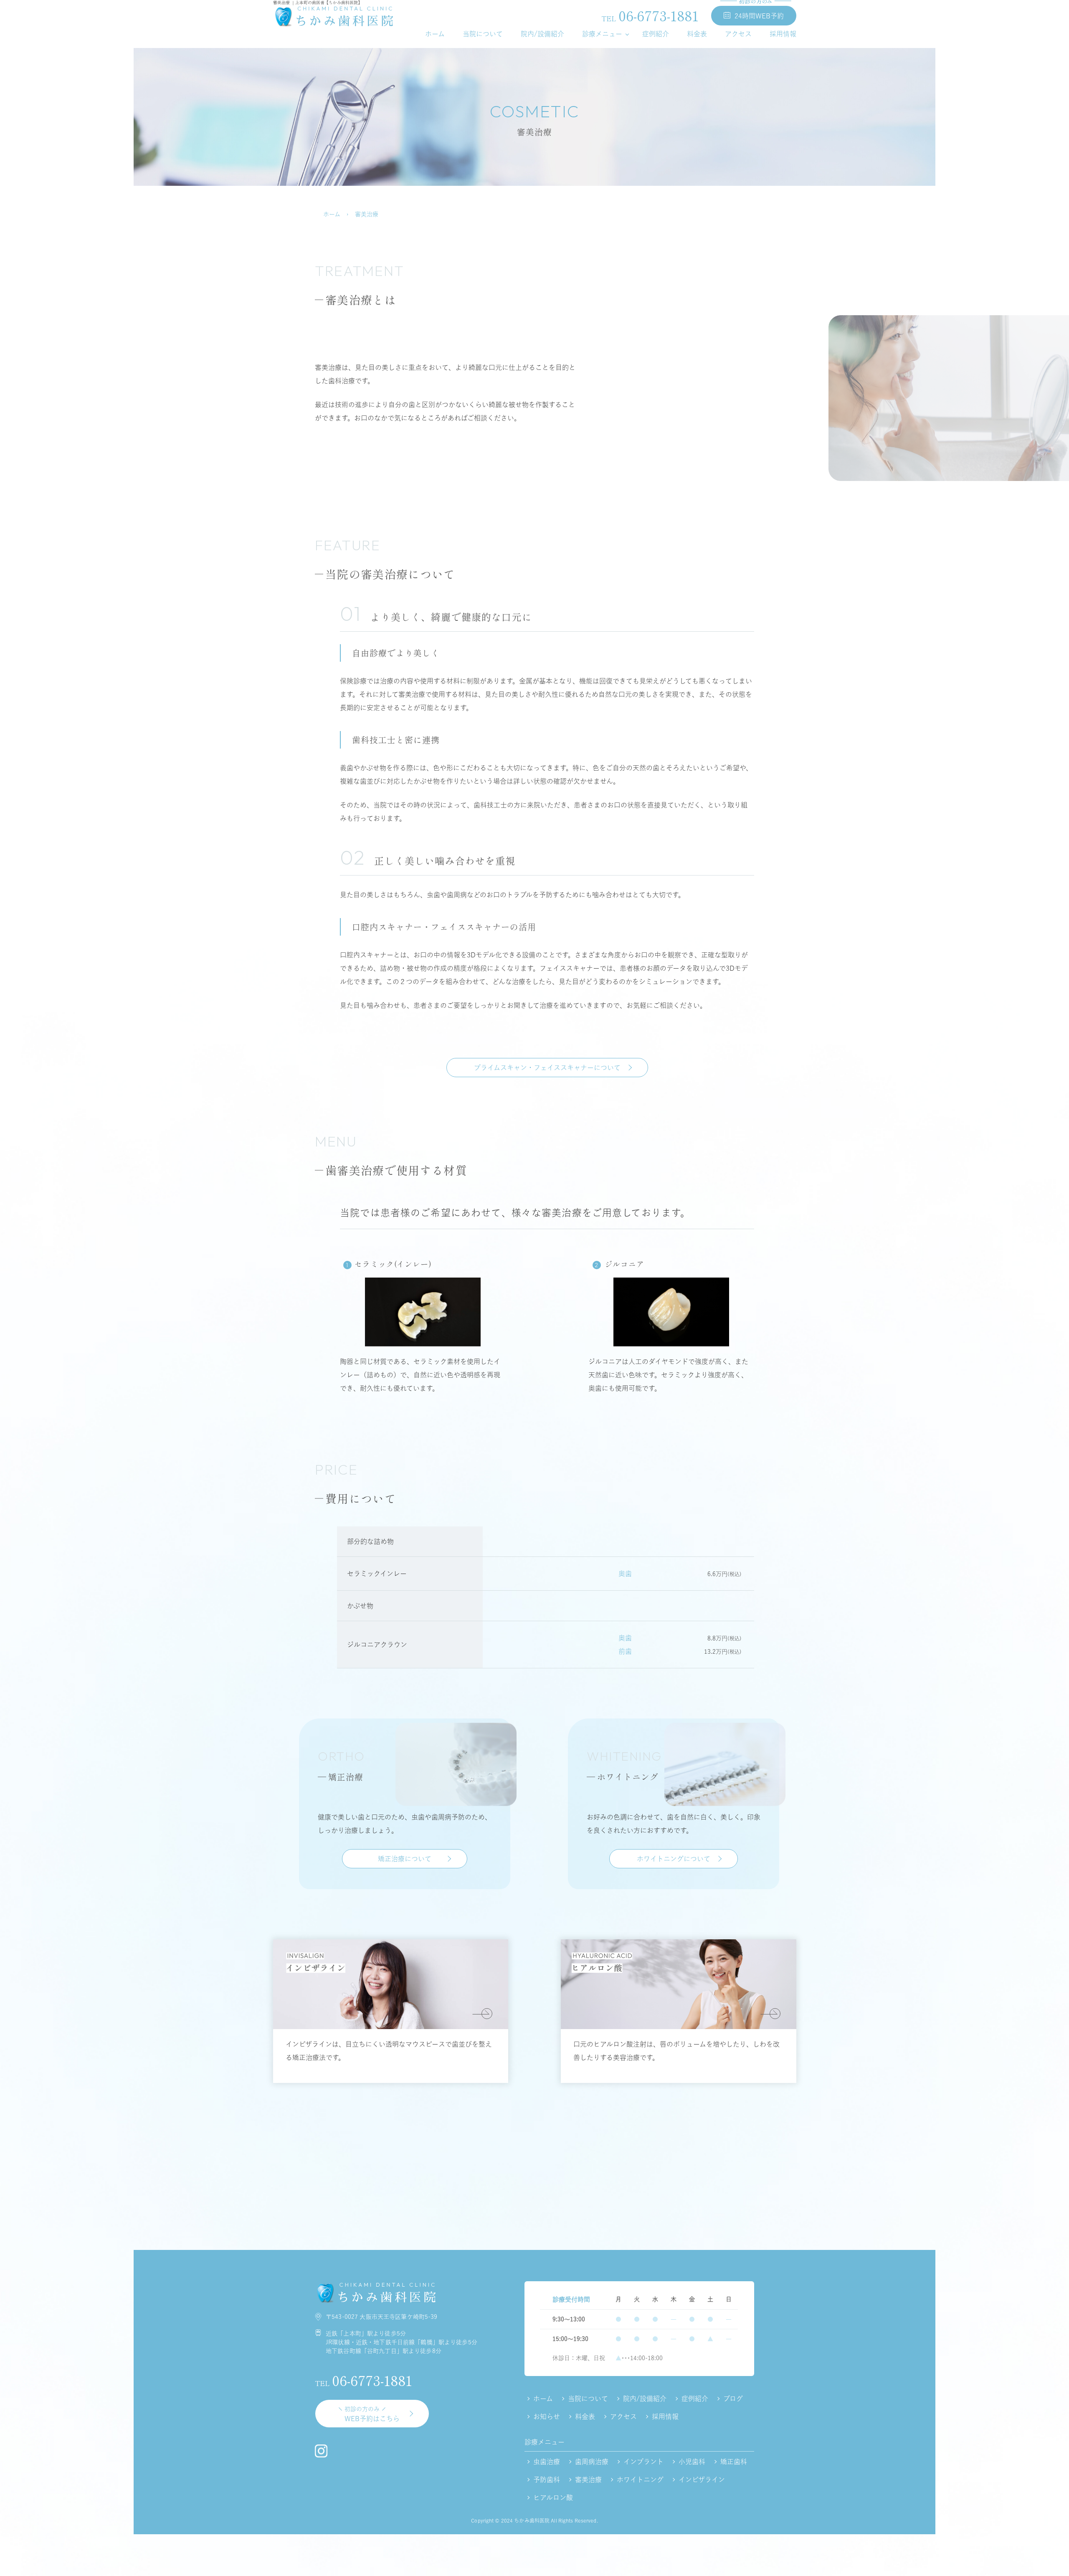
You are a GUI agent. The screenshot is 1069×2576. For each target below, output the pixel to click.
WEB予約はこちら (372, 2414)
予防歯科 (547, 2480)
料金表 (697, 34)
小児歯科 (692, 2462)
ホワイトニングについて (674, 1859)
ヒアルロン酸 (553, 2498)
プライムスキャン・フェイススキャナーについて (547, 1068)
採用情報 (783, 34)
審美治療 (588, 2480)
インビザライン (702, 2480)
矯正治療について (405, 1859)
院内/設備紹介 (542, 34)
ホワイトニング (640, 2480)
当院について (483, 34)
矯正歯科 (734, 2462)
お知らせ (547, 2417)
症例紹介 (656, 34)
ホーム (435, 34)
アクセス (738, 34)
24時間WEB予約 (758, 13)
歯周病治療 (592, 2462)
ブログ (733, 2399)
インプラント (643, 2462)
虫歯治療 (547, 2462)
